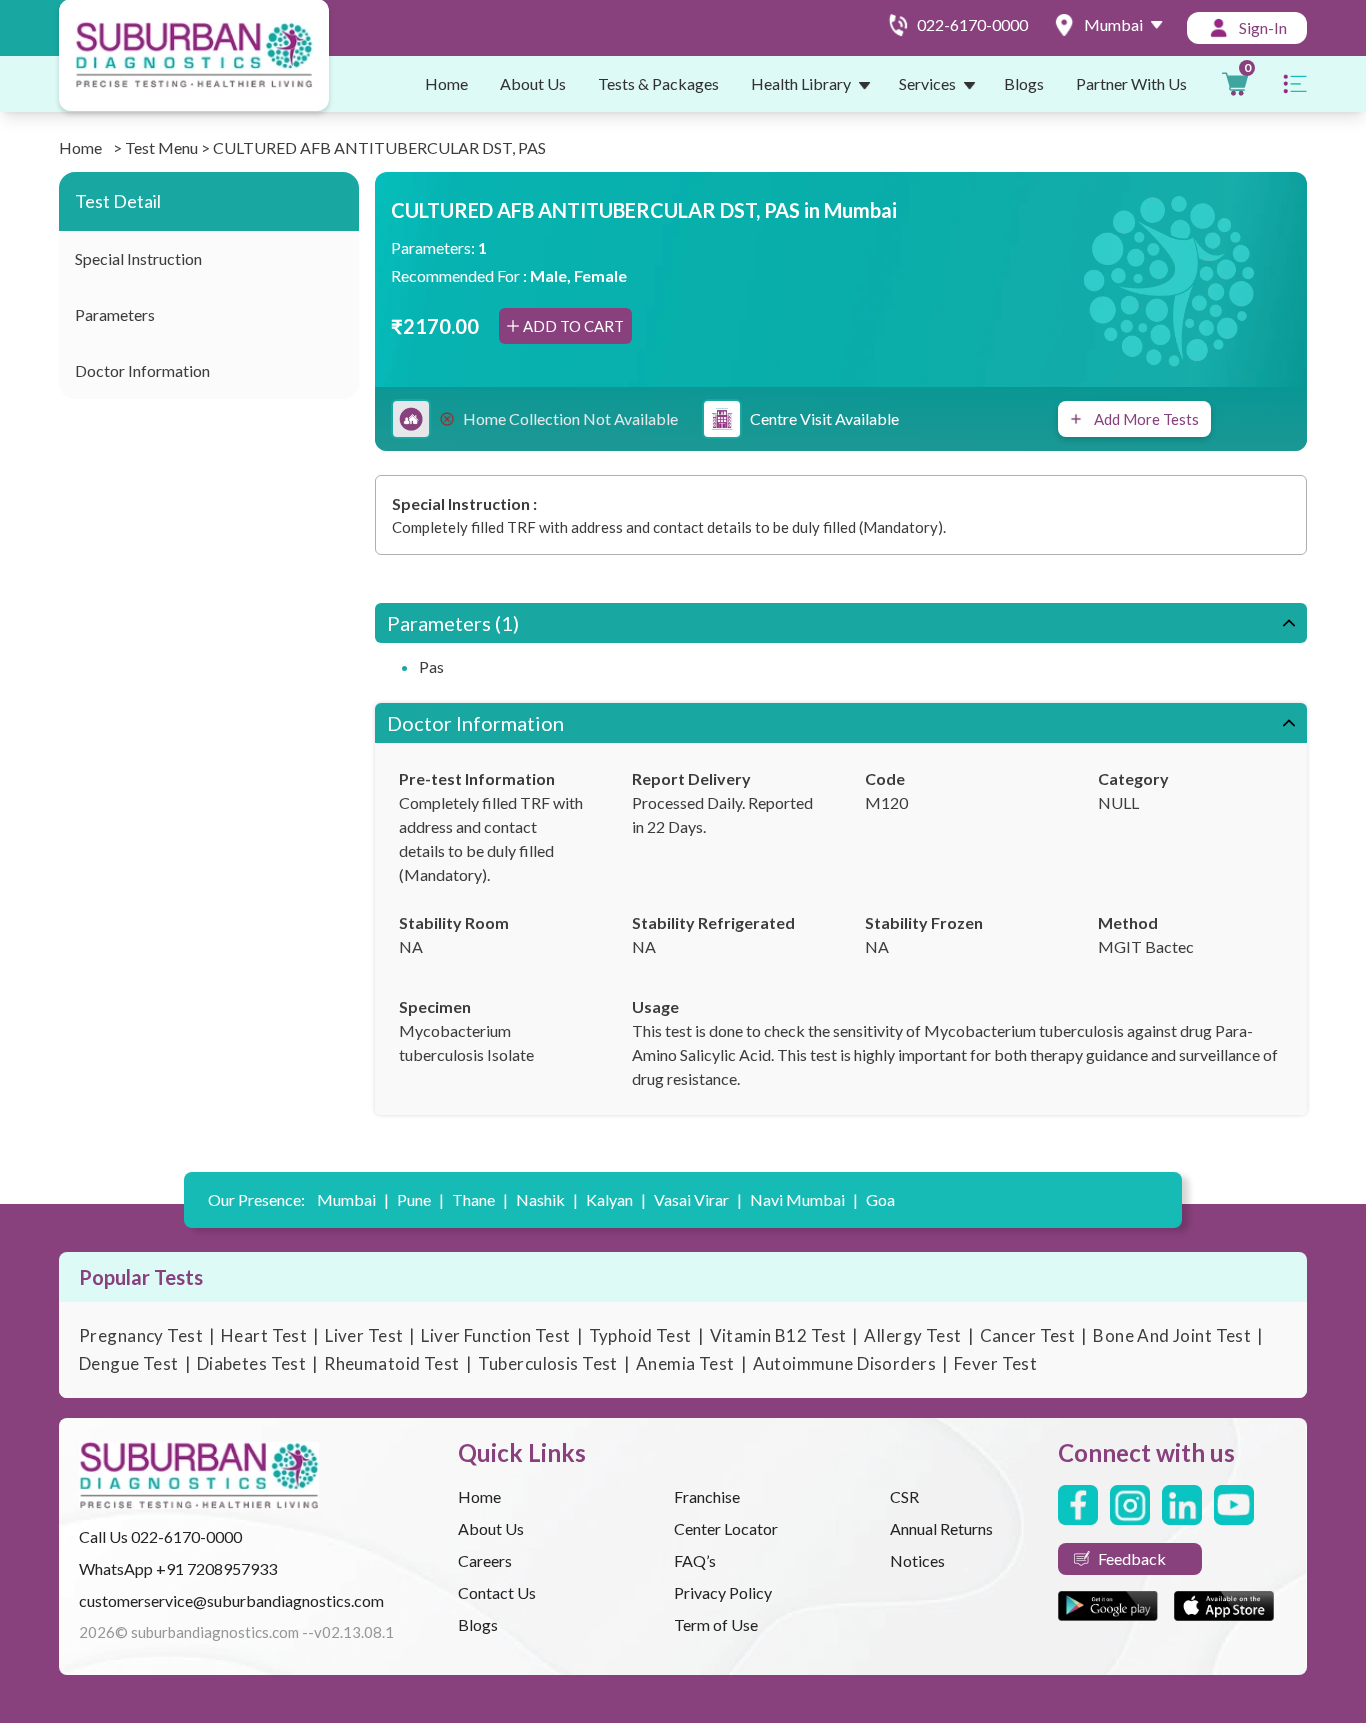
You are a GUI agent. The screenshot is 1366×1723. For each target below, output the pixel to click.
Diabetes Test (252, 1363)
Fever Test (995, 1363)
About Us (533, 83)
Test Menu (161, 147)
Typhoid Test (640, 1335)
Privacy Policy (723, 1592)
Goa (880, 1199)
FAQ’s (695, 1560)
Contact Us (497, 1592)
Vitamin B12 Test (778, 1335)
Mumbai (353, 1199)
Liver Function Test (495, 1335)
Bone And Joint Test (1172, 1335)
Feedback (1132, 1558)
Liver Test (364, 1335)
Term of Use (716, 1624)
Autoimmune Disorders (845, 1363)
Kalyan (616, 1199)
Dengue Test (129, 1363)
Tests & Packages (658, 83)
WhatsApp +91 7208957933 (178, 1568)
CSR (904, 1496)
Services (927, 83)
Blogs (1024, 83)
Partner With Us (1131, 83)
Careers (485, 1560)
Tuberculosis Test (548, 1363)
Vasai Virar (698, 1199)
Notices (917, 1560)
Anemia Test (685, 1363)
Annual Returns (941, 1528)
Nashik (547, 1199)
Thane (480, 1199)
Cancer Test (1028, 1335)
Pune (420, 1199)
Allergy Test (912, 1335)
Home (446, 83)
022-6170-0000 (186, 1536)
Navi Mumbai (804, 1199)
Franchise (707, 1496)
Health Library (801, 83)
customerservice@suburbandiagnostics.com (231, 1600)
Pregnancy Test (141, 1335)
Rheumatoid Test (391, 1363)
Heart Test (264, 1335)
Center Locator (726, 1528)
